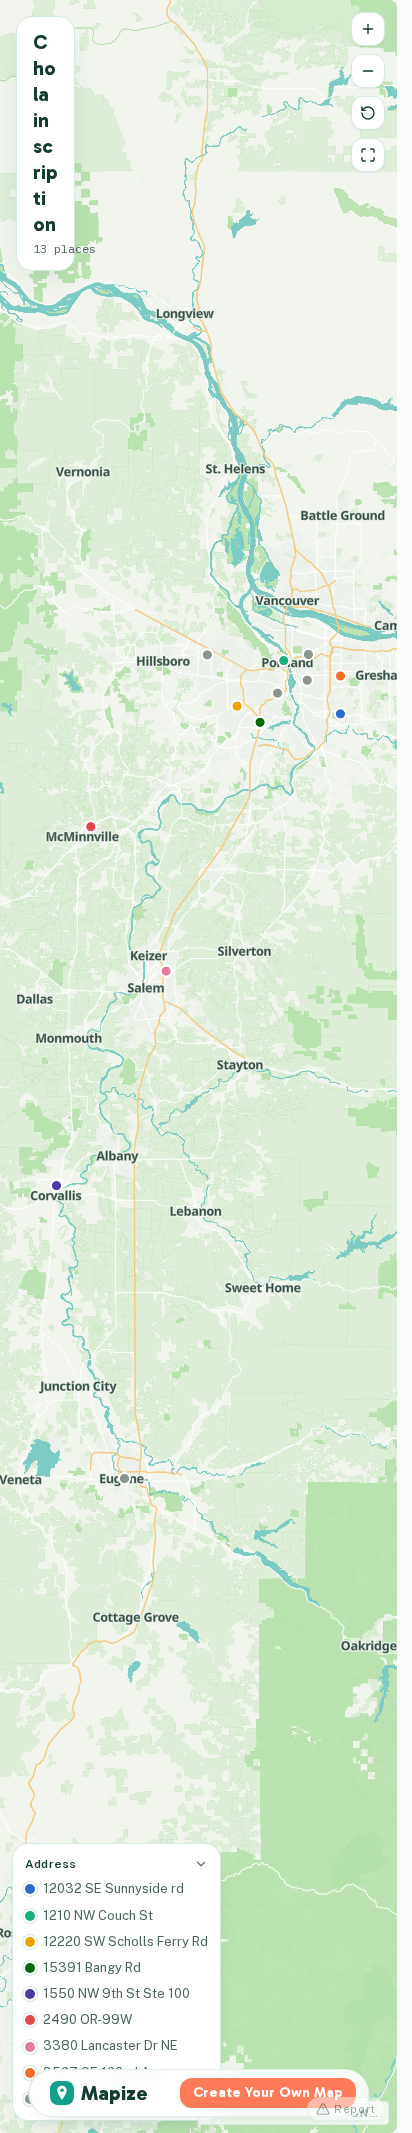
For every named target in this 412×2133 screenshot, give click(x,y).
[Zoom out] (368, 71)
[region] (198, 1066)
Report (355, 2109)
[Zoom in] (368, 29)
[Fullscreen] (368, 155)
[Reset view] (368, 113)
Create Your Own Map (268, 2092)
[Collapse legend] (201, 1864)
